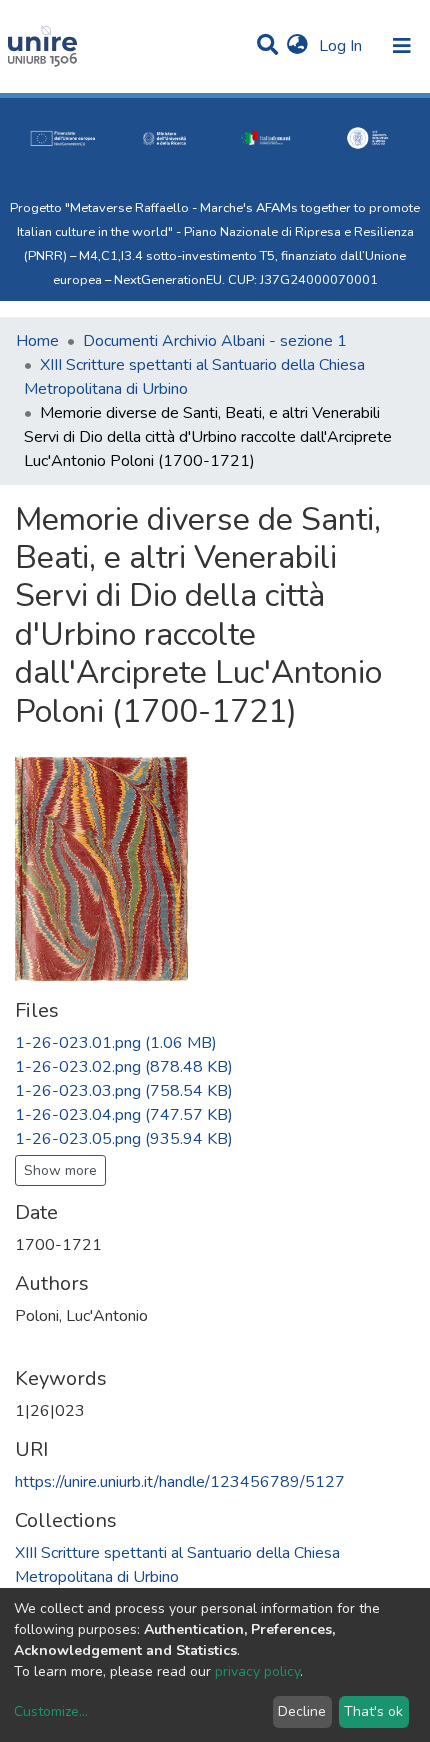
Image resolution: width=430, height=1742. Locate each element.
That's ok (373, 1711)
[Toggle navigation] (402, 46)
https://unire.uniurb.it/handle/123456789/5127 (180, 1482)
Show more (60, 1170)
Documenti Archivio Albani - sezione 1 (215, 341)
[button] (297, 46)
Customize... (51, 1711)
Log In (342, 46)
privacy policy (257, 1671)
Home (37, 341)
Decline (302, 1711)
